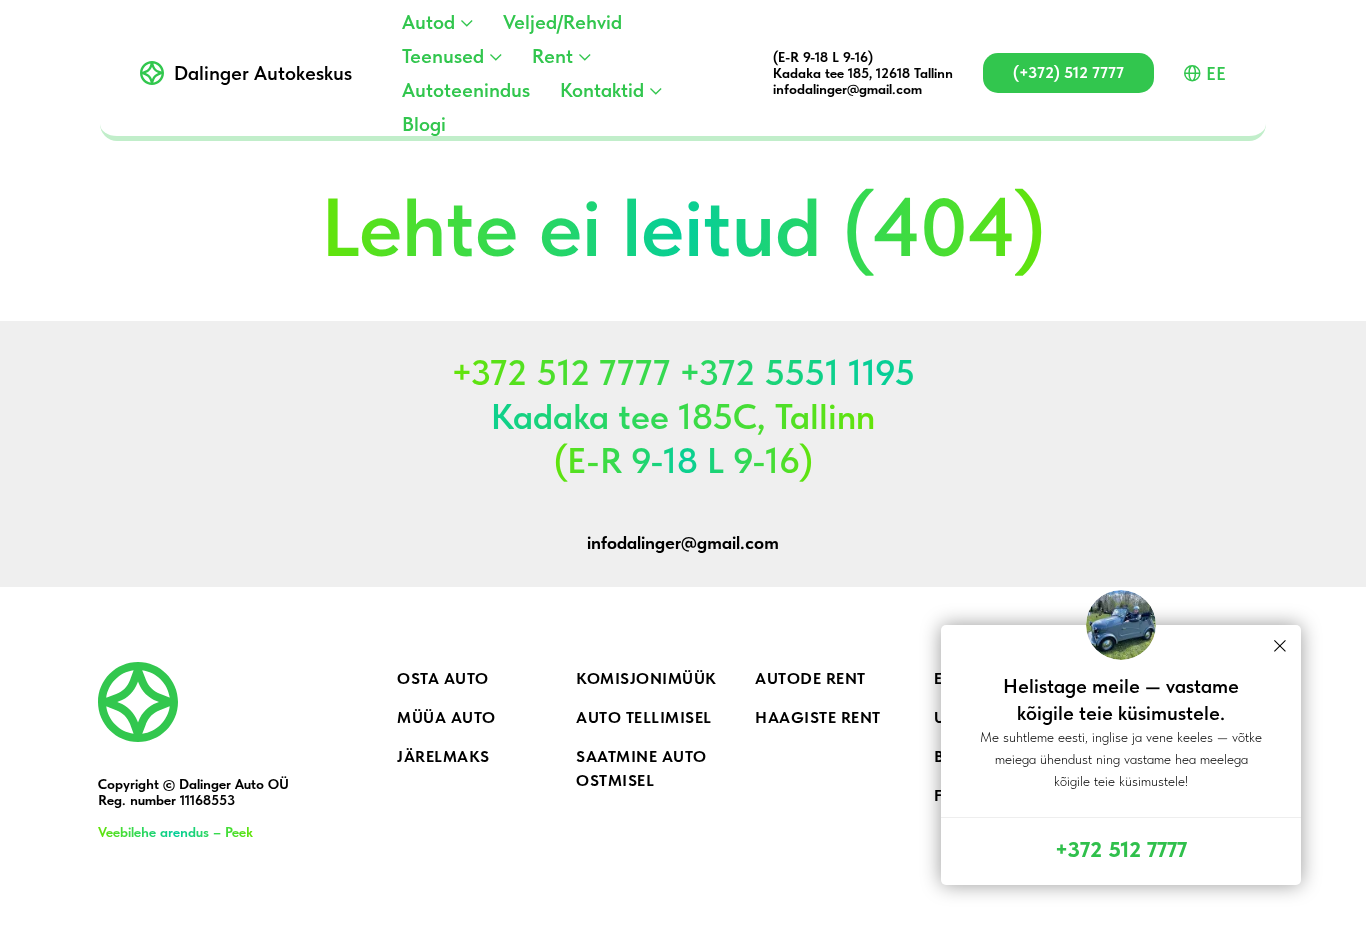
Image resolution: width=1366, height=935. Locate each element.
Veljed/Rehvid (562, 22)
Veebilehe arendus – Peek (175, 832)
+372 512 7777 (1121, 849)
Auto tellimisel (644, 717)
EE (1216, 73)
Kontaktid (602, 90)
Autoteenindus (466, 90)
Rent (552, 56)
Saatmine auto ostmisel (641, 768)
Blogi (424, 124)
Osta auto (443, 678)
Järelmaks (443, 756)
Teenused (443, 56)
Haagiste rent (818, 717)
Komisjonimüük (646, 678)
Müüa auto (446, 717)
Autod (428, 22)
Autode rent (810, 678)
